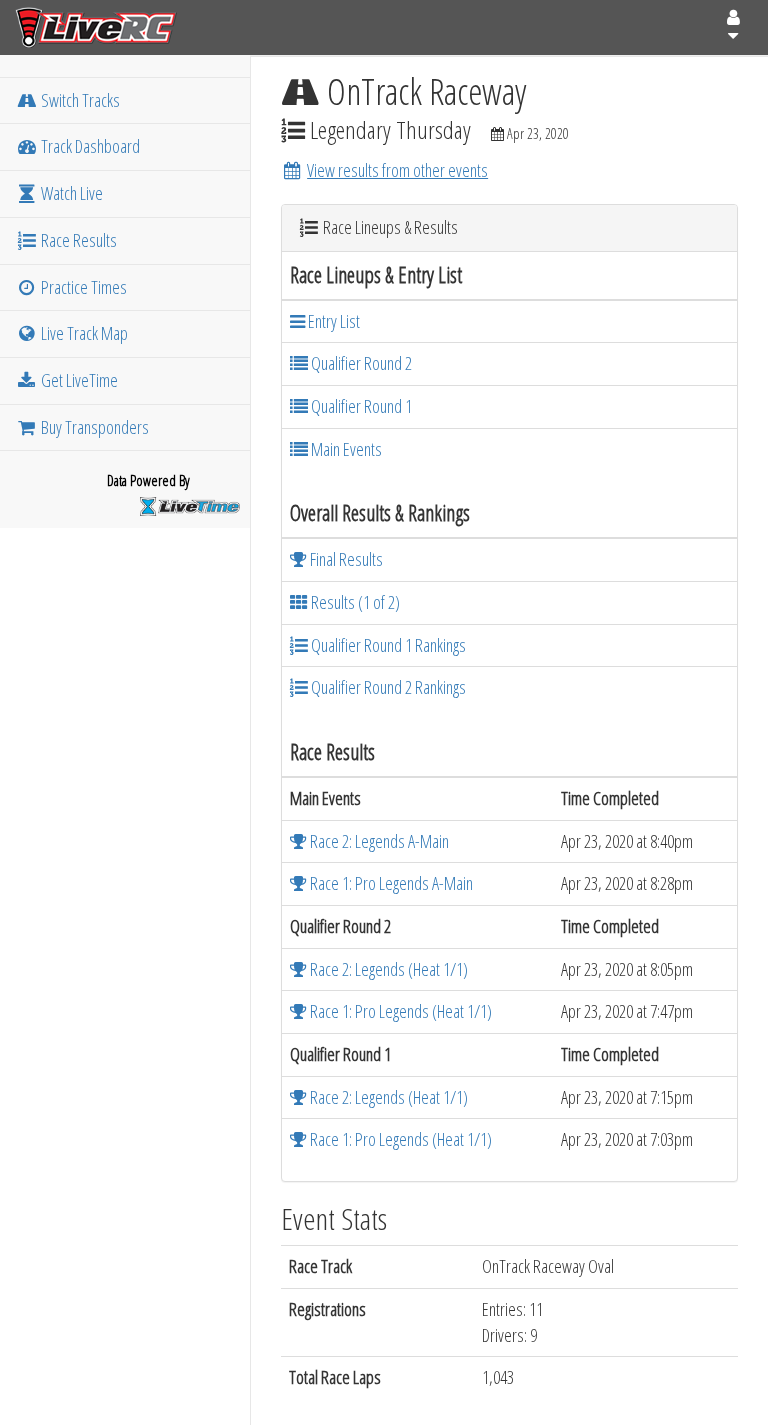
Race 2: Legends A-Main (378, 841)
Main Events (345, 449)
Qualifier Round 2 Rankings (387, 687)
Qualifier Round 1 (360, 406)
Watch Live (70, 193)
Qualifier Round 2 (360, 363)
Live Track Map (83, 333)
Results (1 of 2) (354, 602)
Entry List (332, 321)
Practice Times (82, 287)
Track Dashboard (89, 146)
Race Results (77, 240)
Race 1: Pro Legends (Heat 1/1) (399, 1011)
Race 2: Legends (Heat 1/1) (387, 969)
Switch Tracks (79, 100)
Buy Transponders (93, 427)
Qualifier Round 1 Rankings (387, 645)
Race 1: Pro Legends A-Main (390, 883)
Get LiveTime (78, 380)
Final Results (345, 559)
